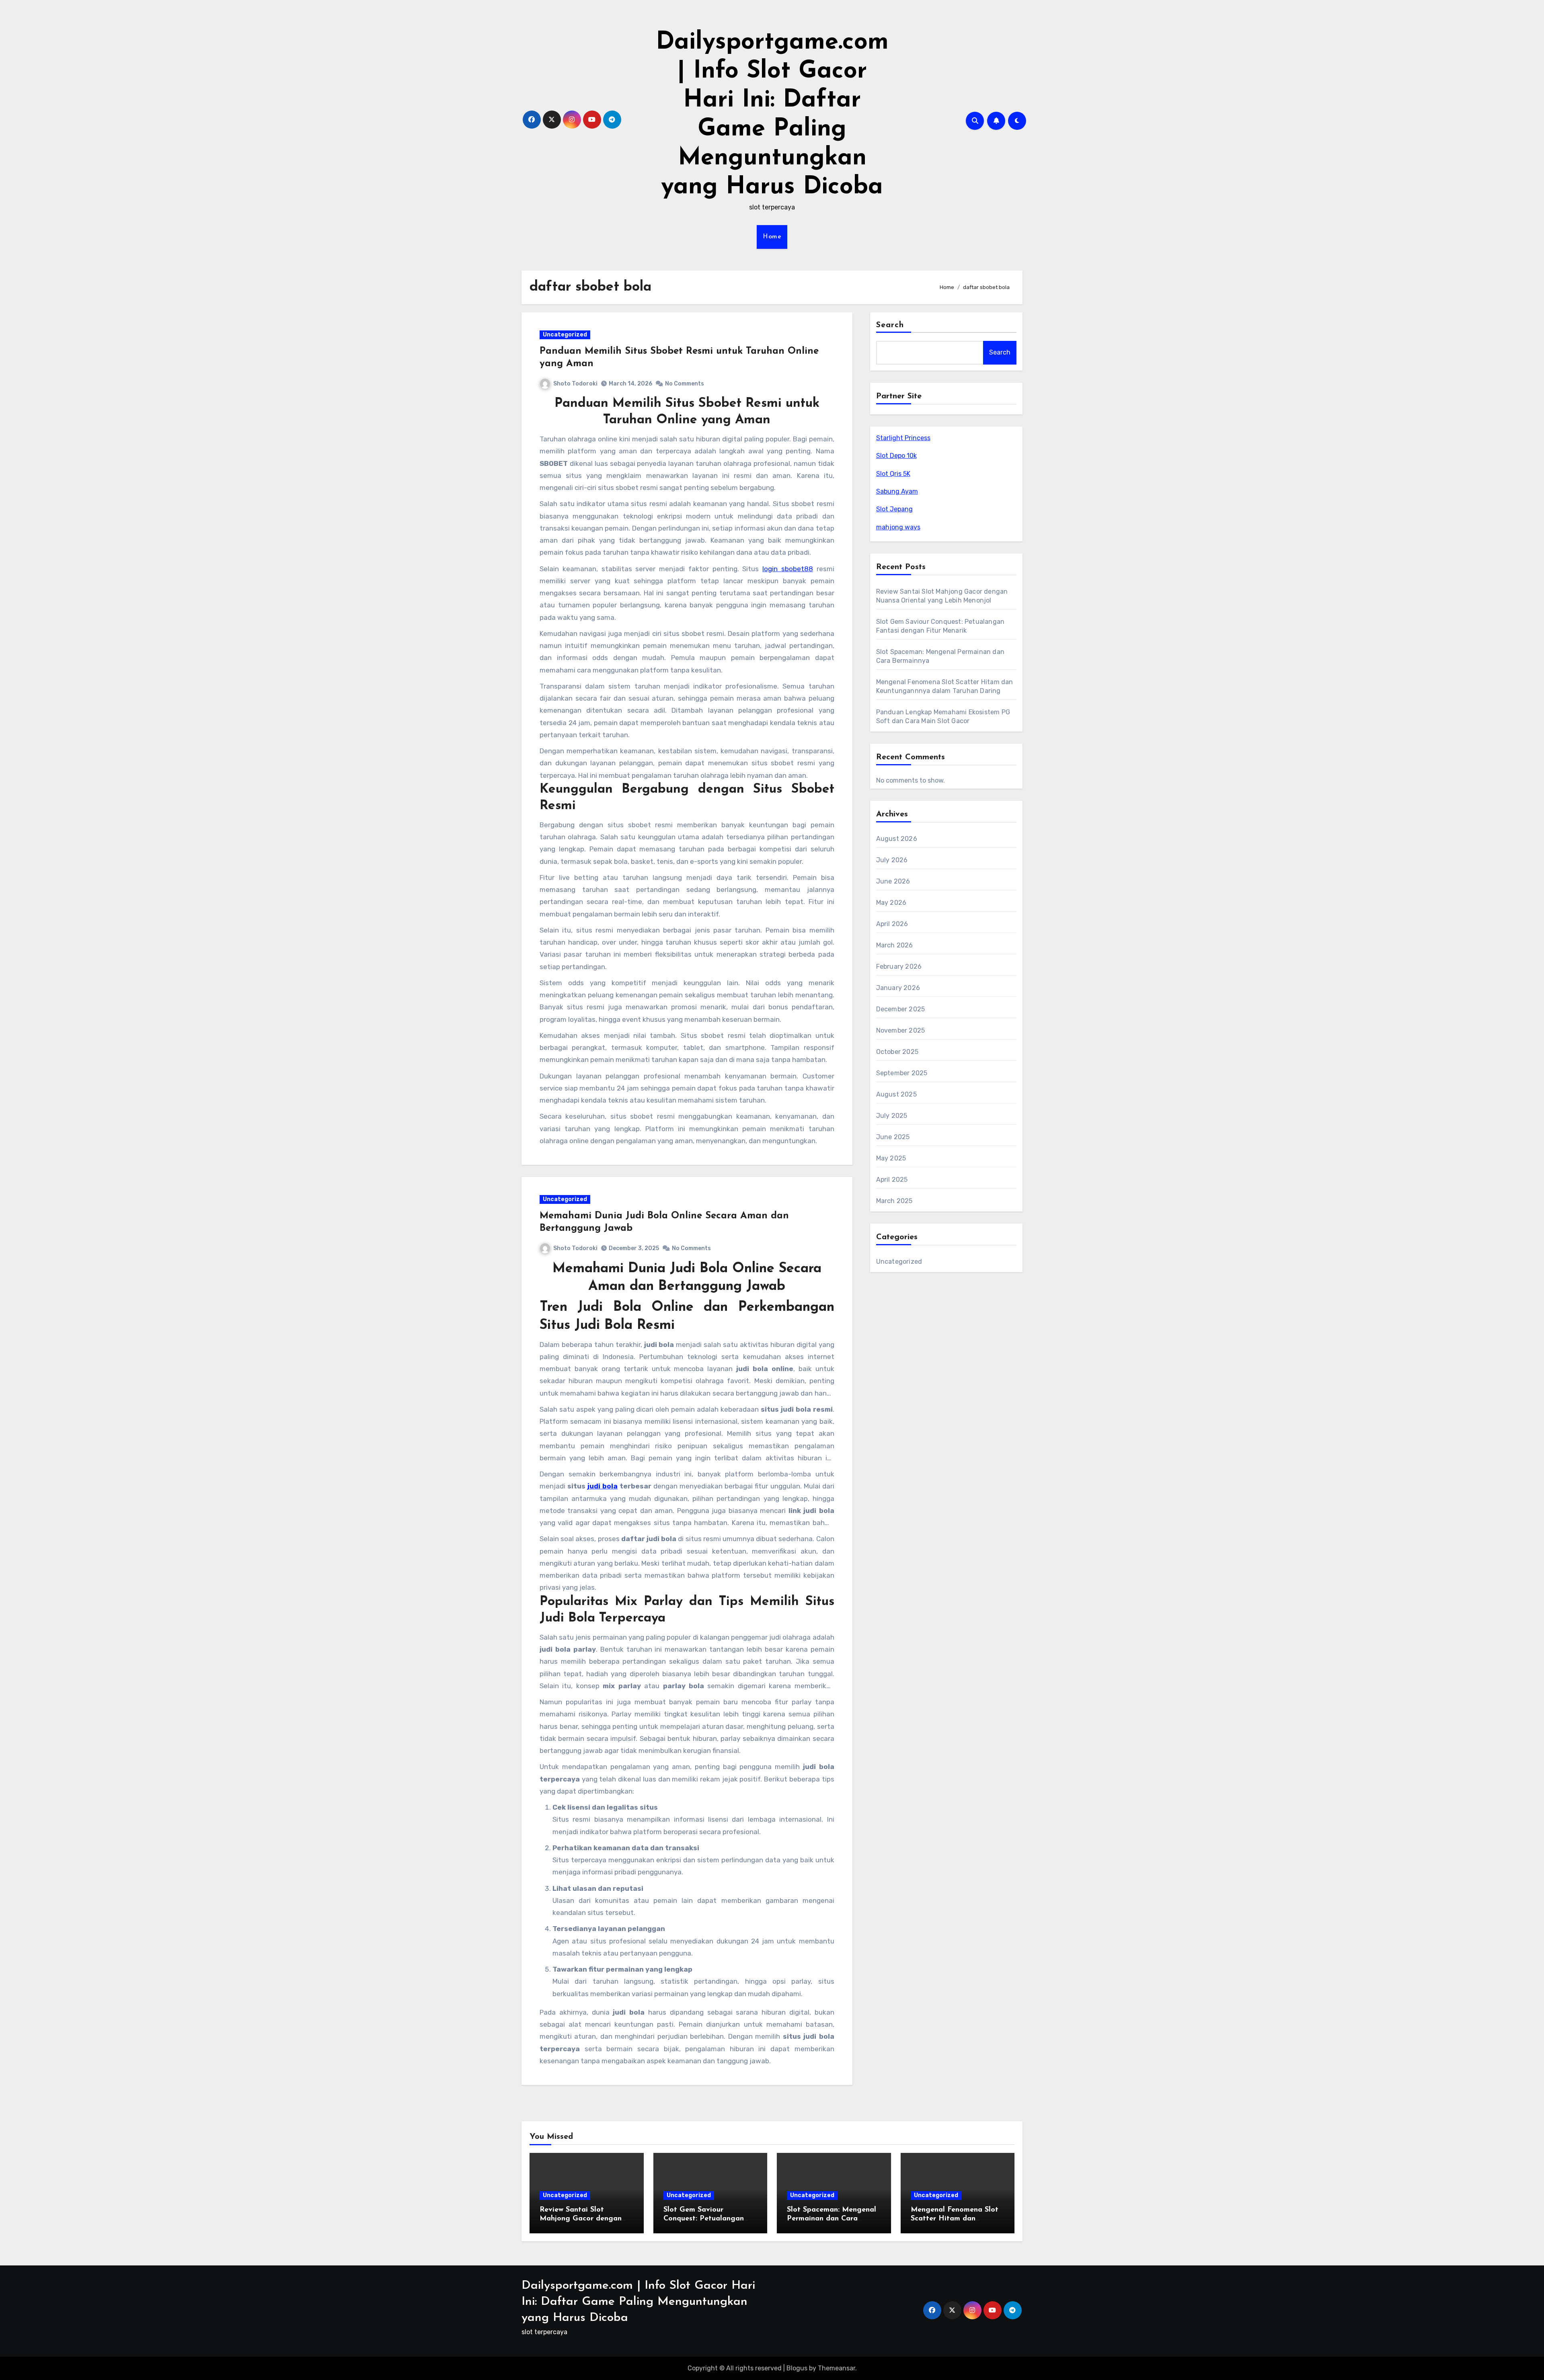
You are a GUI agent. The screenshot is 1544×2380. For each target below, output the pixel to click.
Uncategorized (565, 335)
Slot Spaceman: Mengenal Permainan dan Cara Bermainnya (832, 2219)
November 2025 (901, 1030)
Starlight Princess (903, 438)
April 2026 (892, 924)
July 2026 (892, 860)
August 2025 (896, 1094)
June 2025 (893, 1137)
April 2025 (892, 1180)
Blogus (797, 2368)
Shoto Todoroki (575, 384)
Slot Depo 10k (896, 456)
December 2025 (901, 1009)
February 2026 (899, 967)
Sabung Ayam (897, 491)
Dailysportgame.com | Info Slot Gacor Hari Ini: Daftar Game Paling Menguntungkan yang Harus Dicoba (638, 2302)
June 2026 (893, 881)
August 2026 (897, 839)
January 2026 (898, 988)
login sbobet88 (788, 569)
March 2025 (894, 1201)
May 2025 (891, 1158)
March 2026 (895, 945)
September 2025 (902, 1073)
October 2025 (897, 1052)
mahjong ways (898, 527)
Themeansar (837, 2368)
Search (890, 325)
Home (772, 237)
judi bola (603, 1486)
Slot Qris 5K (893, 474)
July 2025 (892, 1116)
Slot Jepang (894, 509)
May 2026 (891, 903)
